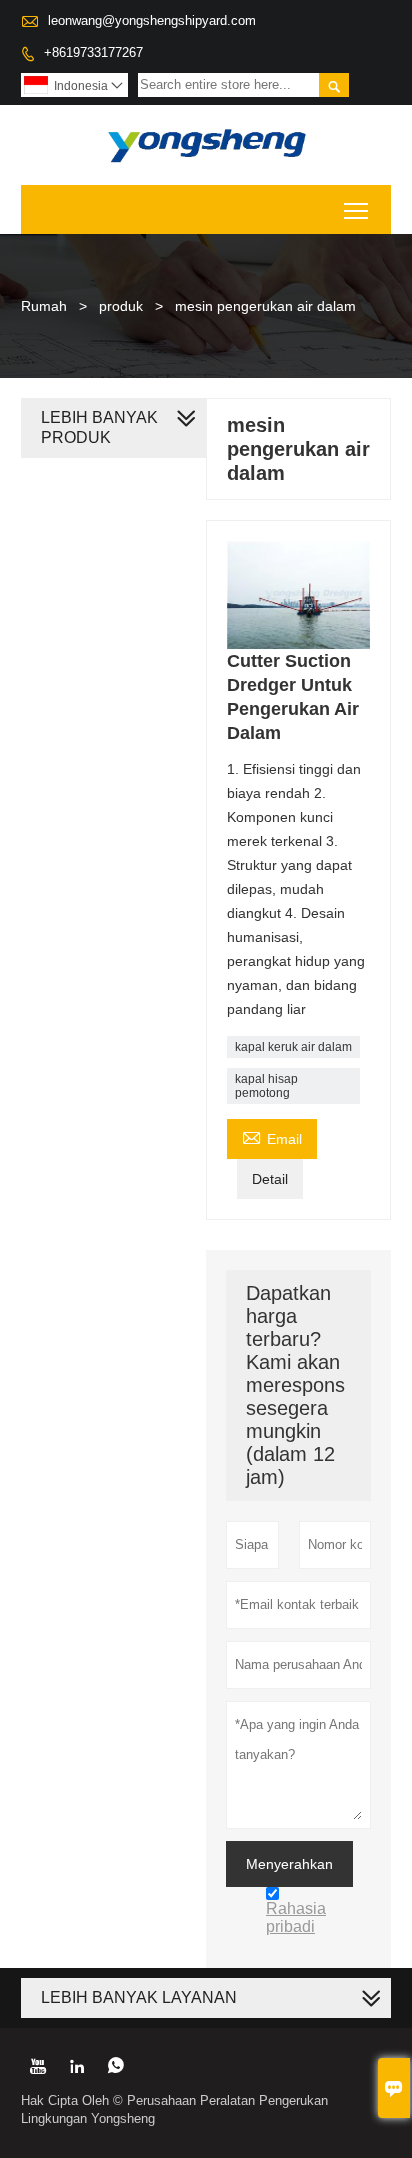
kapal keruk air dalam (293, 1047)
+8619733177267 (93, 52)
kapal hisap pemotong (266, 1086)
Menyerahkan (289, 1864)
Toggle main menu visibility (356, 209)
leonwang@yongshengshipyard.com (152, 20)
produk (121, 306)
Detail (270, 1179)
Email (272, 1136)
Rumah (44, 306)
